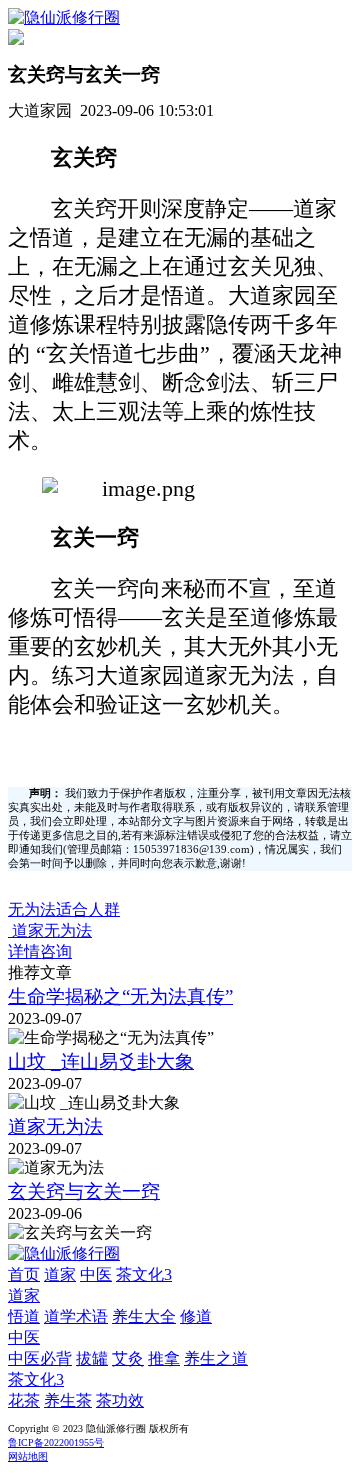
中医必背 (40, 1358)
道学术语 (76, 1316)
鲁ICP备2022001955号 (56, 1442)
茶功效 (120, 1400)
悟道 (24, 1316)
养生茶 (68, 1400)
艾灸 (128, 1358)
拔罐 (92, 1358)
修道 (196, 1316)
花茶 (24, 1400)
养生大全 (144, 1316)
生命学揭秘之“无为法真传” (120, 996)
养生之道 (216, 1358)
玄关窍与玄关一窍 (84, 1191)
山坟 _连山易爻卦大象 (101, 1061)
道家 (60, 1274)
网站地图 (28, 1456)
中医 (96, 1274)
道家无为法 (55, 1126)
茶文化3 (144, 1274)
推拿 (164, 1358)
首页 (24, 1274)
